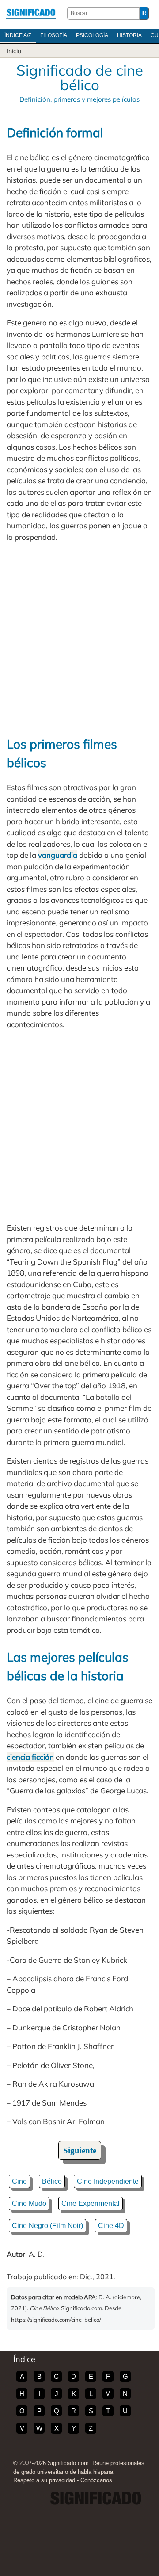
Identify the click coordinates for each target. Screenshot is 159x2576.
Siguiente (80, 2150)
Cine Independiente (108, 2181)
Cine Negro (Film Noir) (47, 2226)
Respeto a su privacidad (44, 2480)
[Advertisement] (79, 639)
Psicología (92, 35)
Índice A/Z (18, 35)
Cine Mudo (29, 2203)
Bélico (52, 2181)
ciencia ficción (30, 1757)
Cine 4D (111, 2226)
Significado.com (31, 13)
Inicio (14, 51)
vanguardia (58, 855)
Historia (129, 35)
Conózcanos (96, 2480)
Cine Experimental (91, 2203)
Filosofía (54, 35)
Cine (19, 2181)
